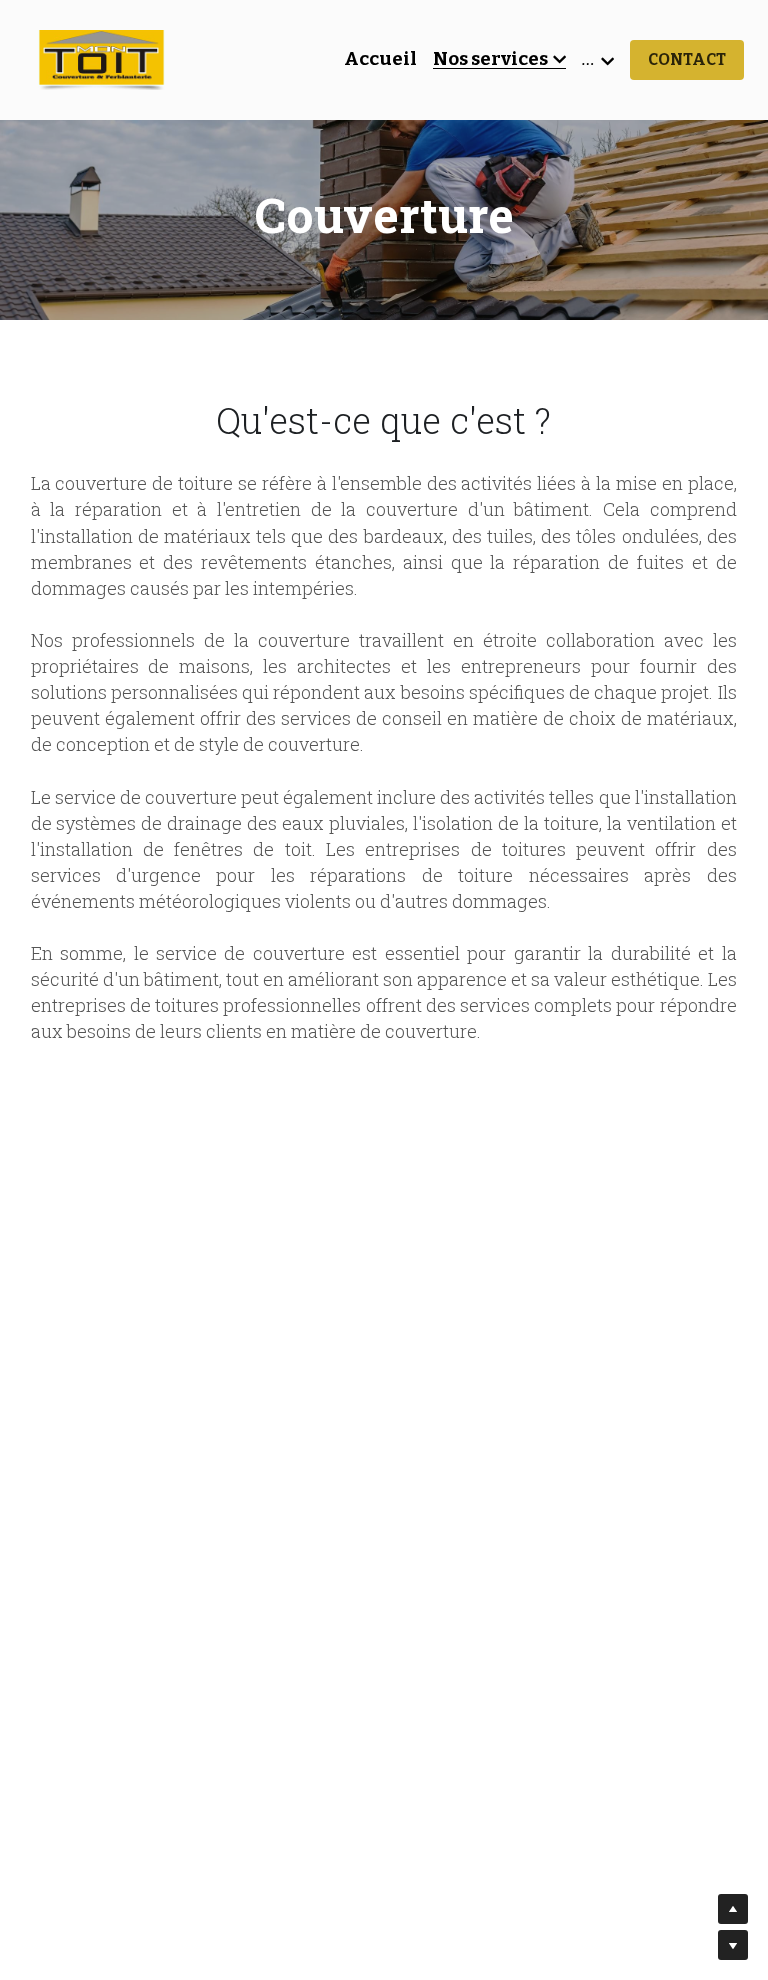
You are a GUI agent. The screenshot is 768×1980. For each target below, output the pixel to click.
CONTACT (687, 59)
